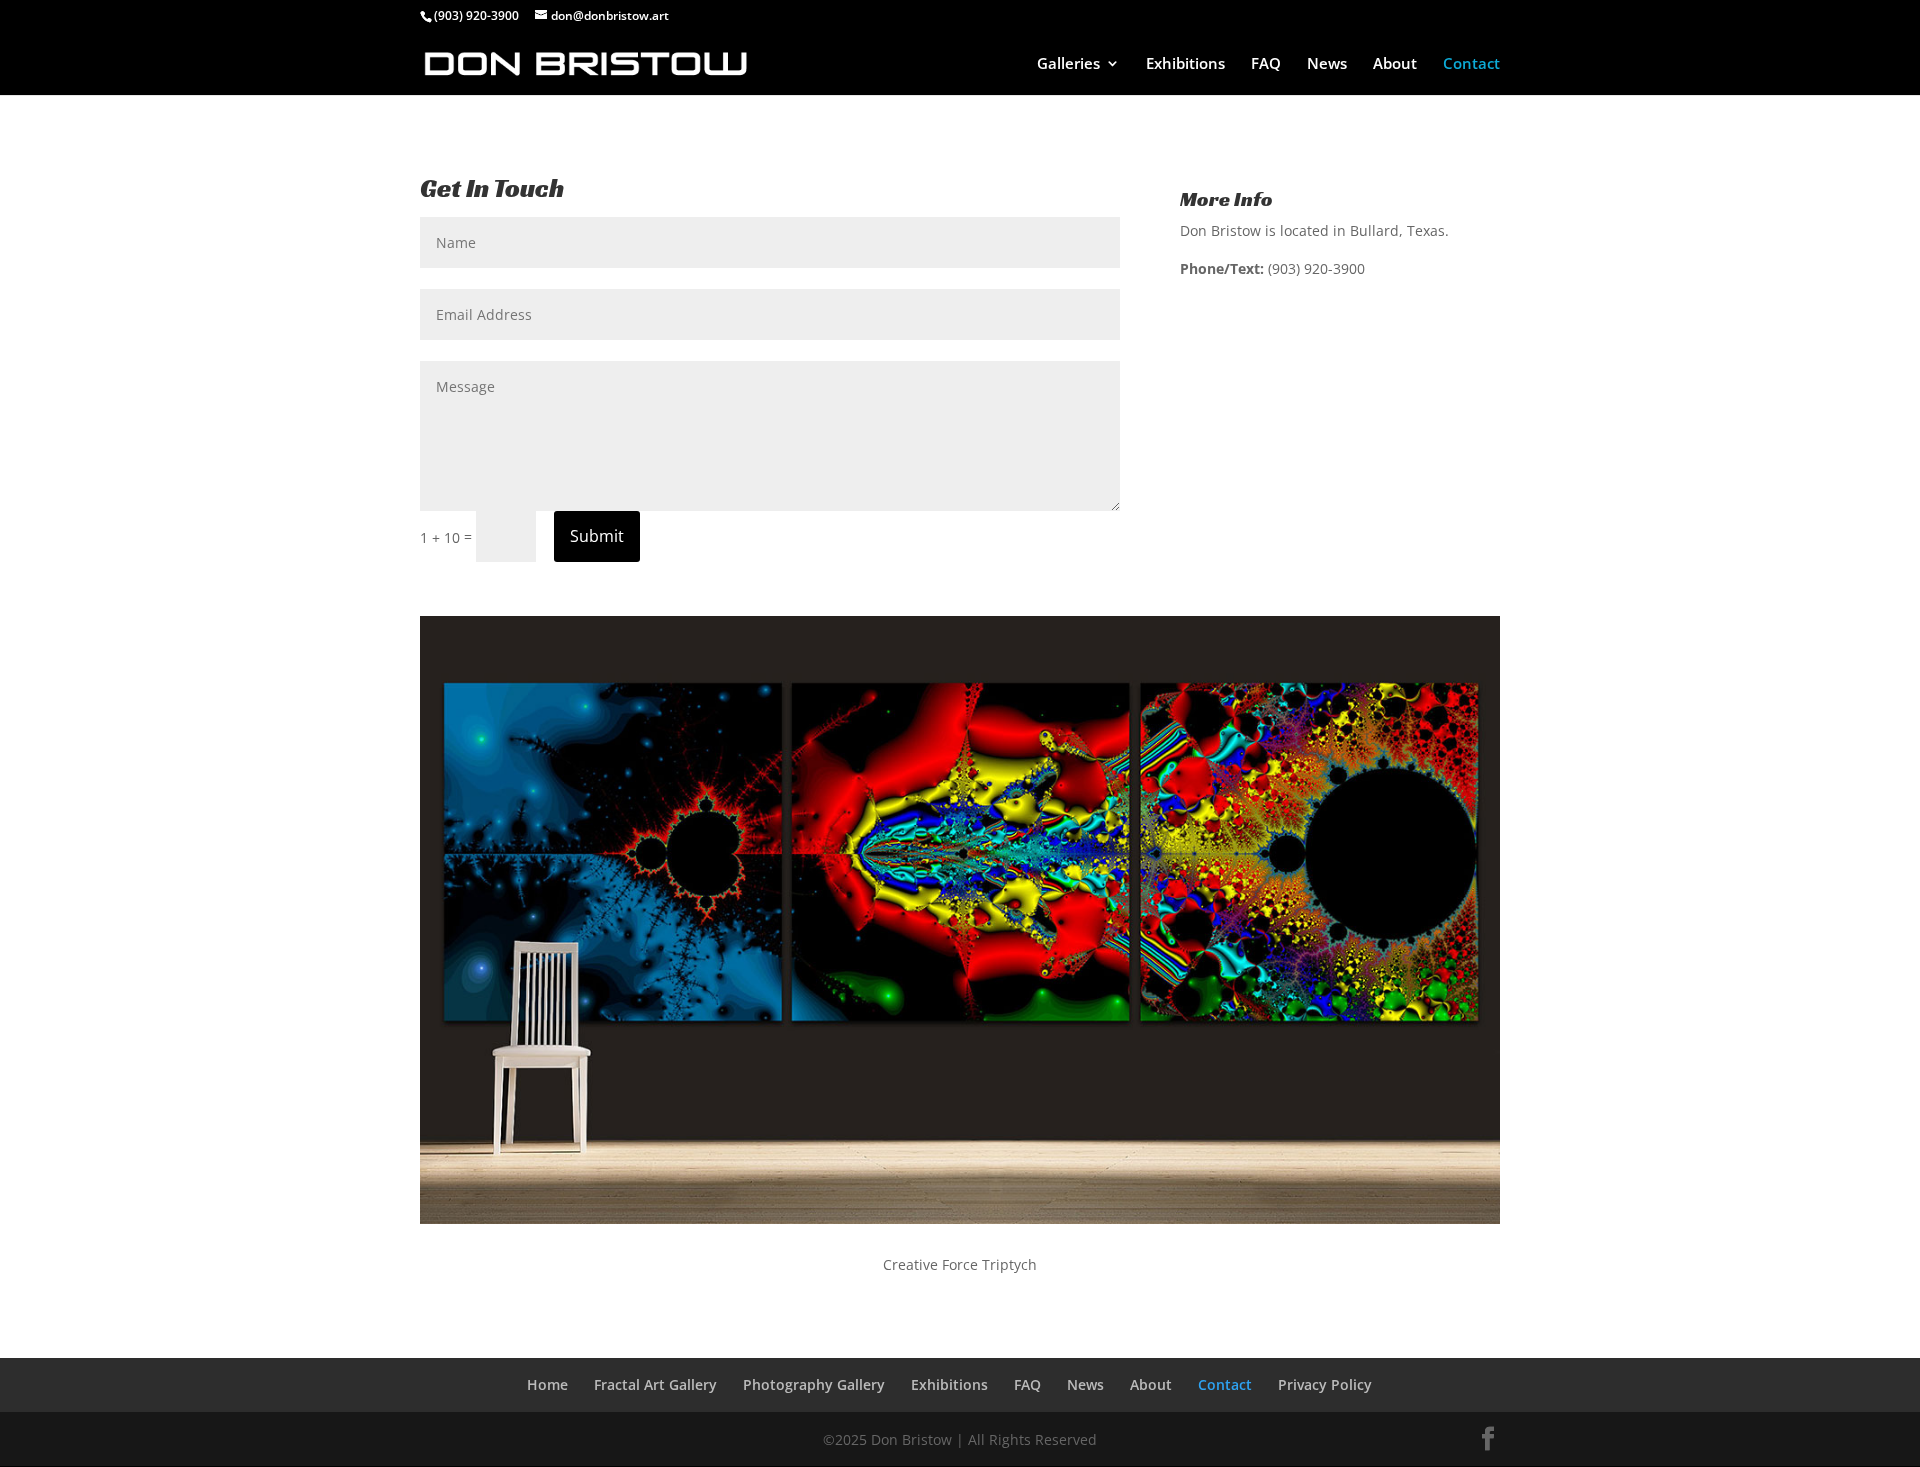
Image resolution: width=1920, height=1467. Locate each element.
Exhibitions (1185, 64)
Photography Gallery (814, 1384)
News (1327, 64)
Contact (1471, 64)
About (1395, 64)
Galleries (1068, 64)
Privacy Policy (1325, 1384)
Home (547, 1384)
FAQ (1266, 64)
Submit (597, 536)
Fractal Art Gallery (655, 1384)
